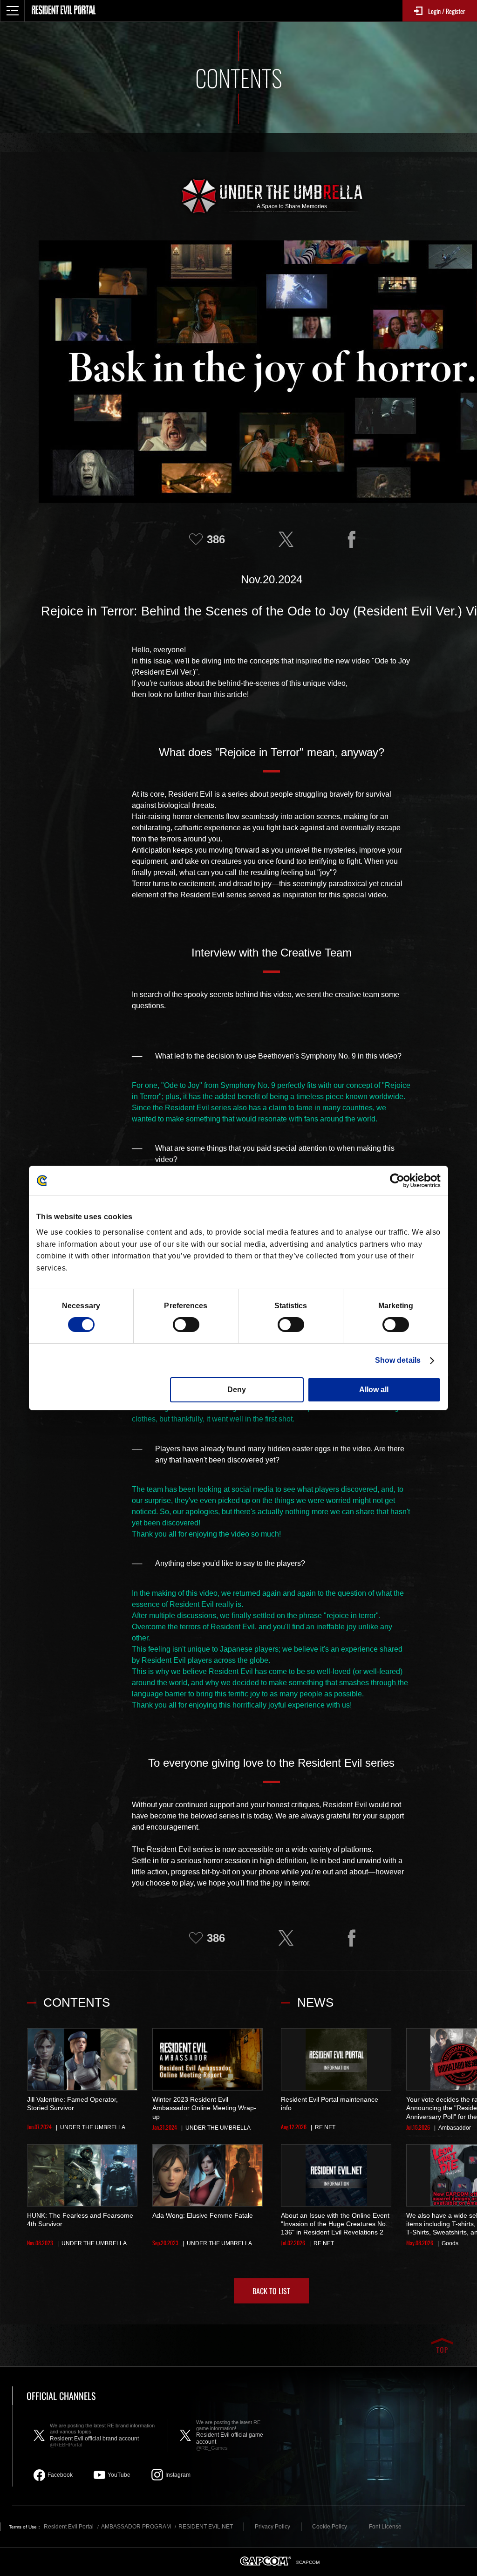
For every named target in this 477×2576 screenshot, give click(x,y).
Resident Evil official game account (230, 2435)
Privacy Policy (273, 2527)
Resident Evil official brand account (102, 2435)
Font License (385, 2527)
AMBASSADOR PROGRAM (136, 2527)
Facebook (60, 2475)
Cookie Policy (330, 2527)
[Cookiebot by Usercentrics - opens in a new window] (400, 1181)
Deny (237, 1390)
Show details (398, 1360)
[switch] (186, 1325)
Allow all (374, 1390)
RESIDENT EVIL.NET (206, 2527)
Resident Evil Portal (69, 2527)
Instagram (178, 2475)
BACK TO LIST (271, 2291)
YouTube (119, 2475)
